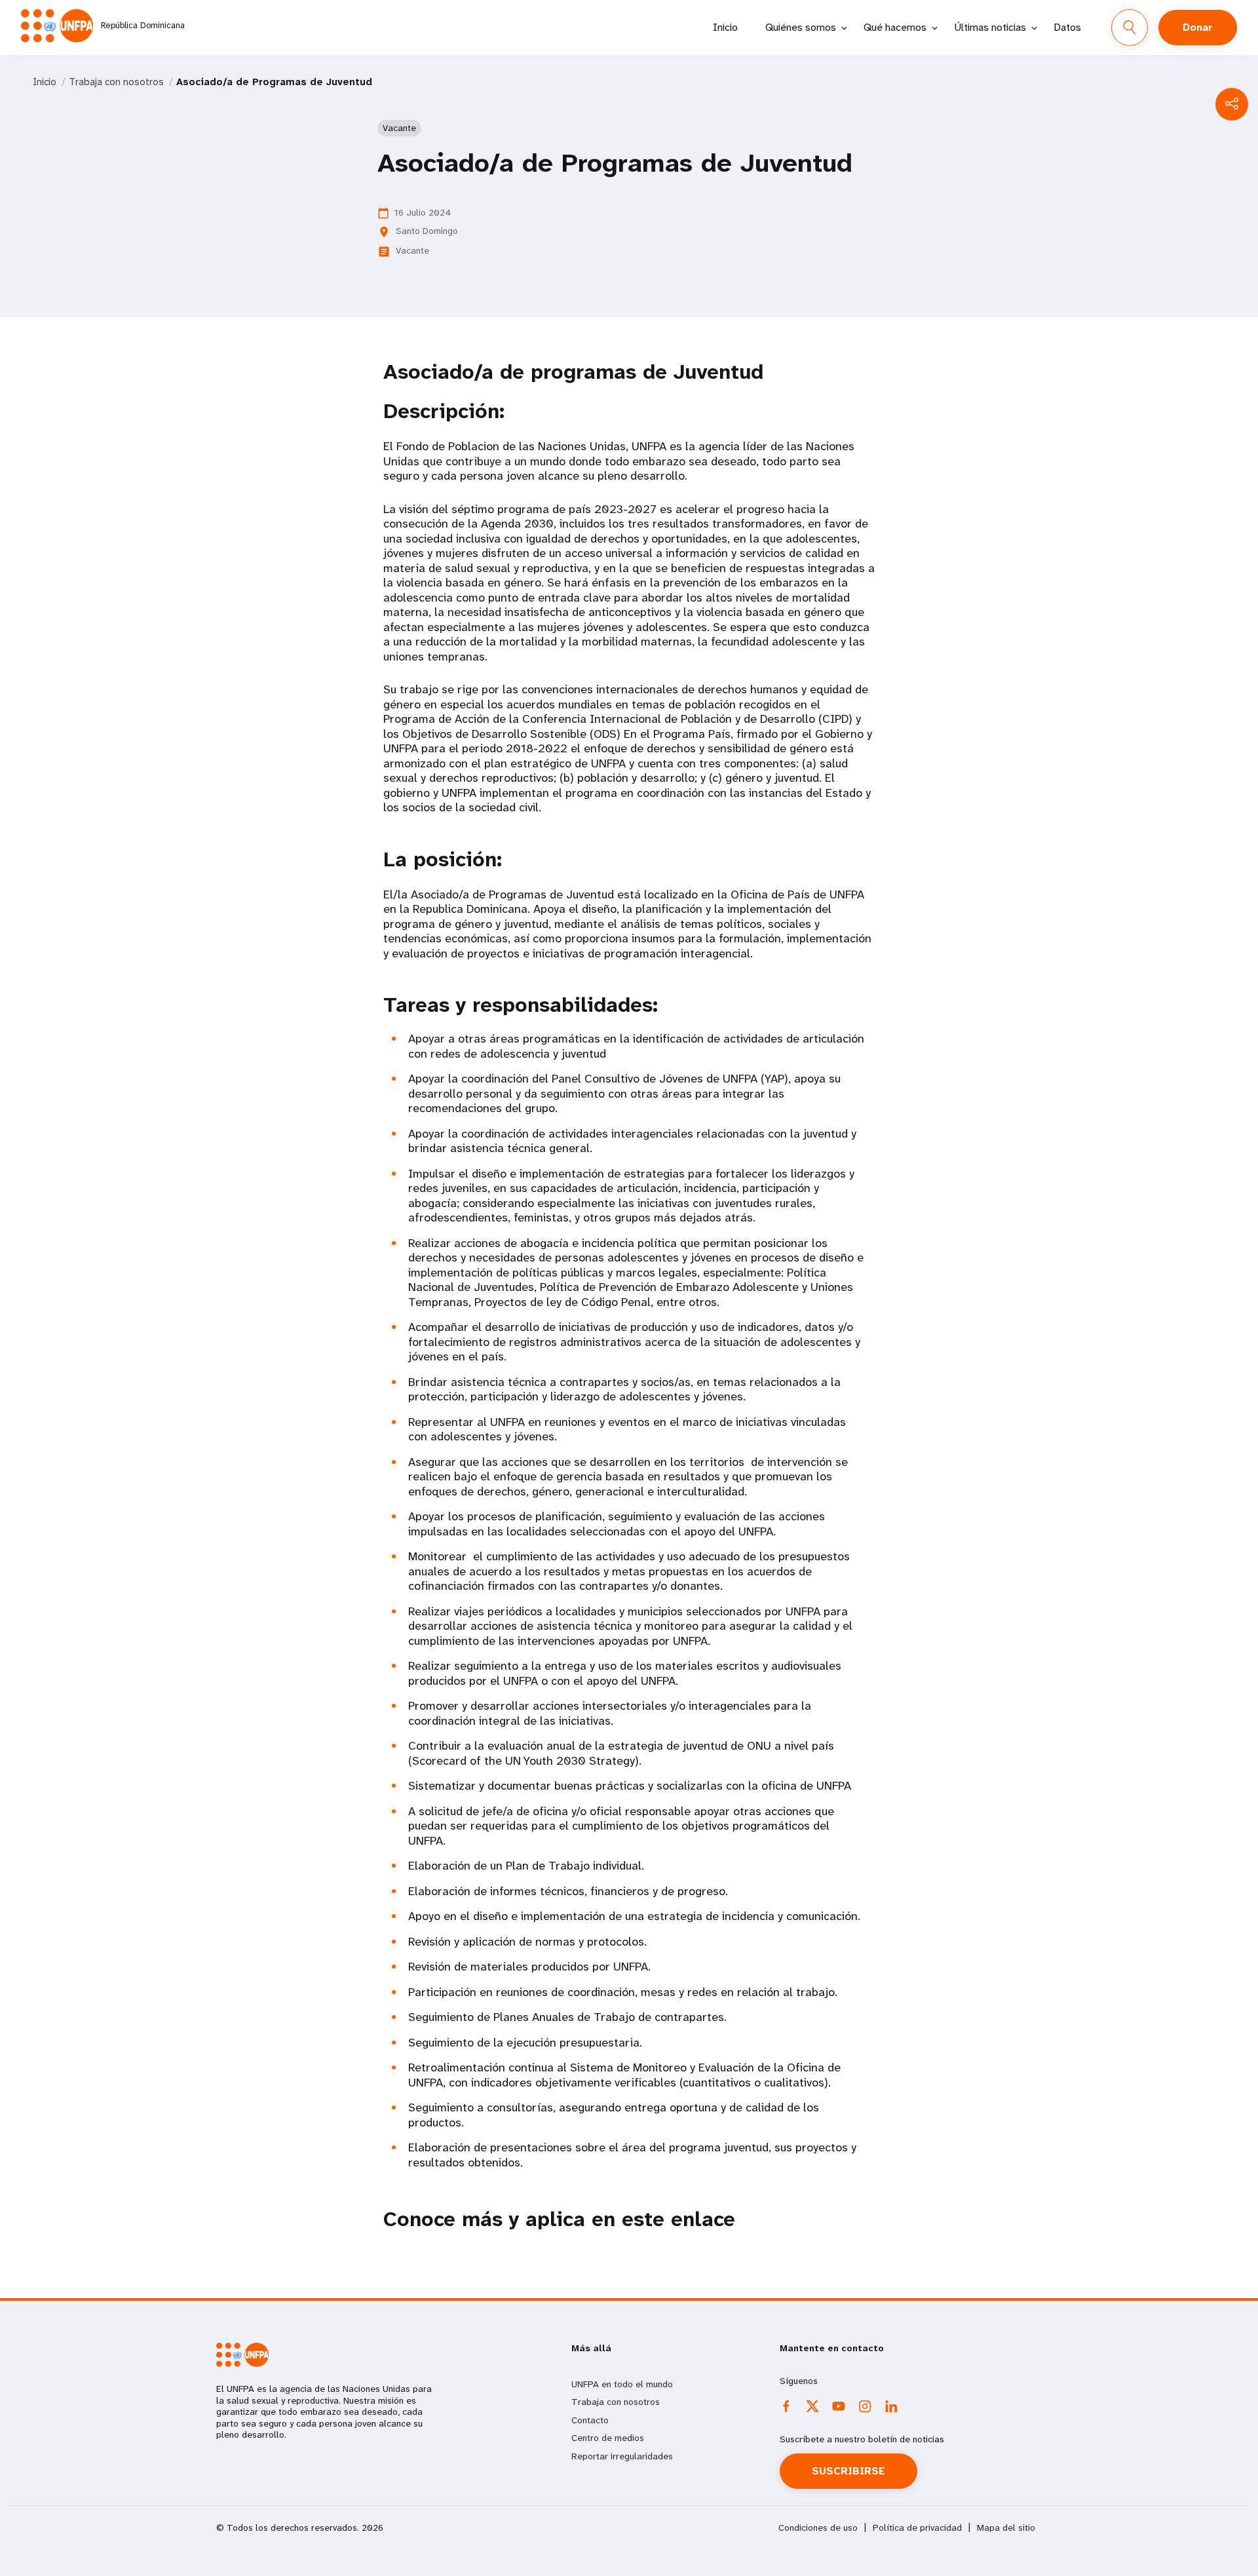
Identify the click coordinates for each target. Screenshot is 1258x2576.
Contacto (590, 2420)
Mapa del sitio (1006, 2528)
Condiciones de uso (818, 2528)
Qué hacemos (895, 27)
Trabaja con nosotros (116, 82)
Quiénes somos (801, 27)
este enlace (678, 2219)
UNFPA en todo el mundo (622, 2384)
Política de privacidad (917, 2528)
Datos (1067, 27)
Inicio (725, 27)
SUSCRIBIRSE (848, 2471)
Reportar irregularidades (622, 2456)
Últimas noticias (990, 27)
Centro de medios (608, 2438)
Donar (1198, 27)
